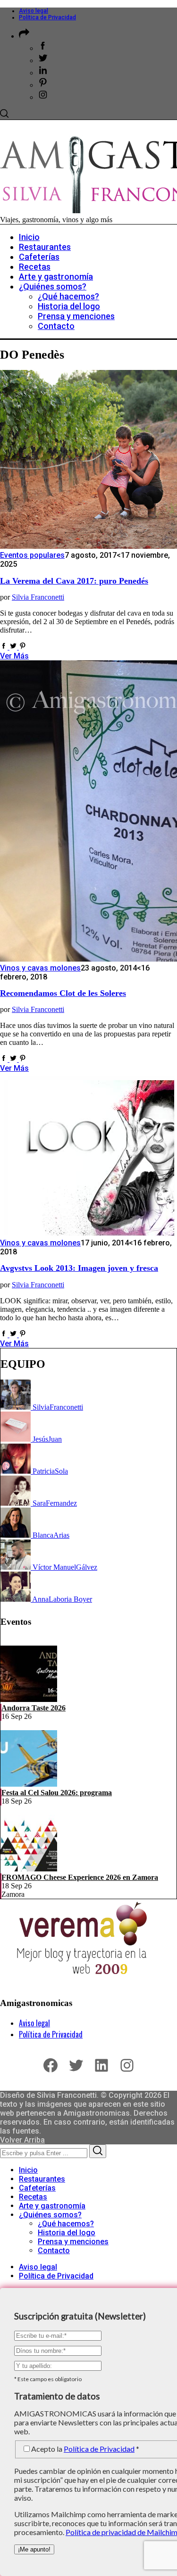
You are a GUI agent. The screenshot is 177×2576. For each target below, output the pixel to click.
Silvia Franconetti (38, 597)
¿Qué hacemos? (66, 2224)
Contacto (54, 2251)
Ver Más (14, 656)
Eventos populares (32, 555)
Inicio (28, 2170)
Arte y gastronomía (52, 2206)
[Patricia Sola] (17, 1471)
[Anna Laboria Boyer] (16, 1599)
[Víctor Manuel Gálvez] (17, 1567)
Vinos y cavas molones (40, 968)
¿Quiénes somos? (50, 2215)
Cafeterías (37, 2188)
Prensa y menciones (73, 2242)
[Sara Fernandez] (17, 1503)
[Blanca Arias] (17, 1535)
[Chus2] (17, 1439)
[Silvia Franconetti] (17, 1407)
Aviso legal (34, 11)
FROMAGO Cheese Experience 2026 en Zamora (80, 1877)
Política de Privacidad (47, 17)
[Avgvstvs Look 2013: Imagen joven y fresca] (88, 1234)
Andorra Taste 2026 (34, 1708)
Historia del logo (67, 2233)
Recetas (33, 2197)
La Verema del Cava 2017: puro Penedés (74, 581)
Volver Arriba (22, 2140)
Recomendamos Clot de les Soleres (63, 993)
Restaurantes (42, 2179)
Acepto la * (85, 2449)
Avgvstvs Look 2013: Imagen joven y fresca (79, 1268)
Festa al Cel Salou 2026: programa (57, 1793)
